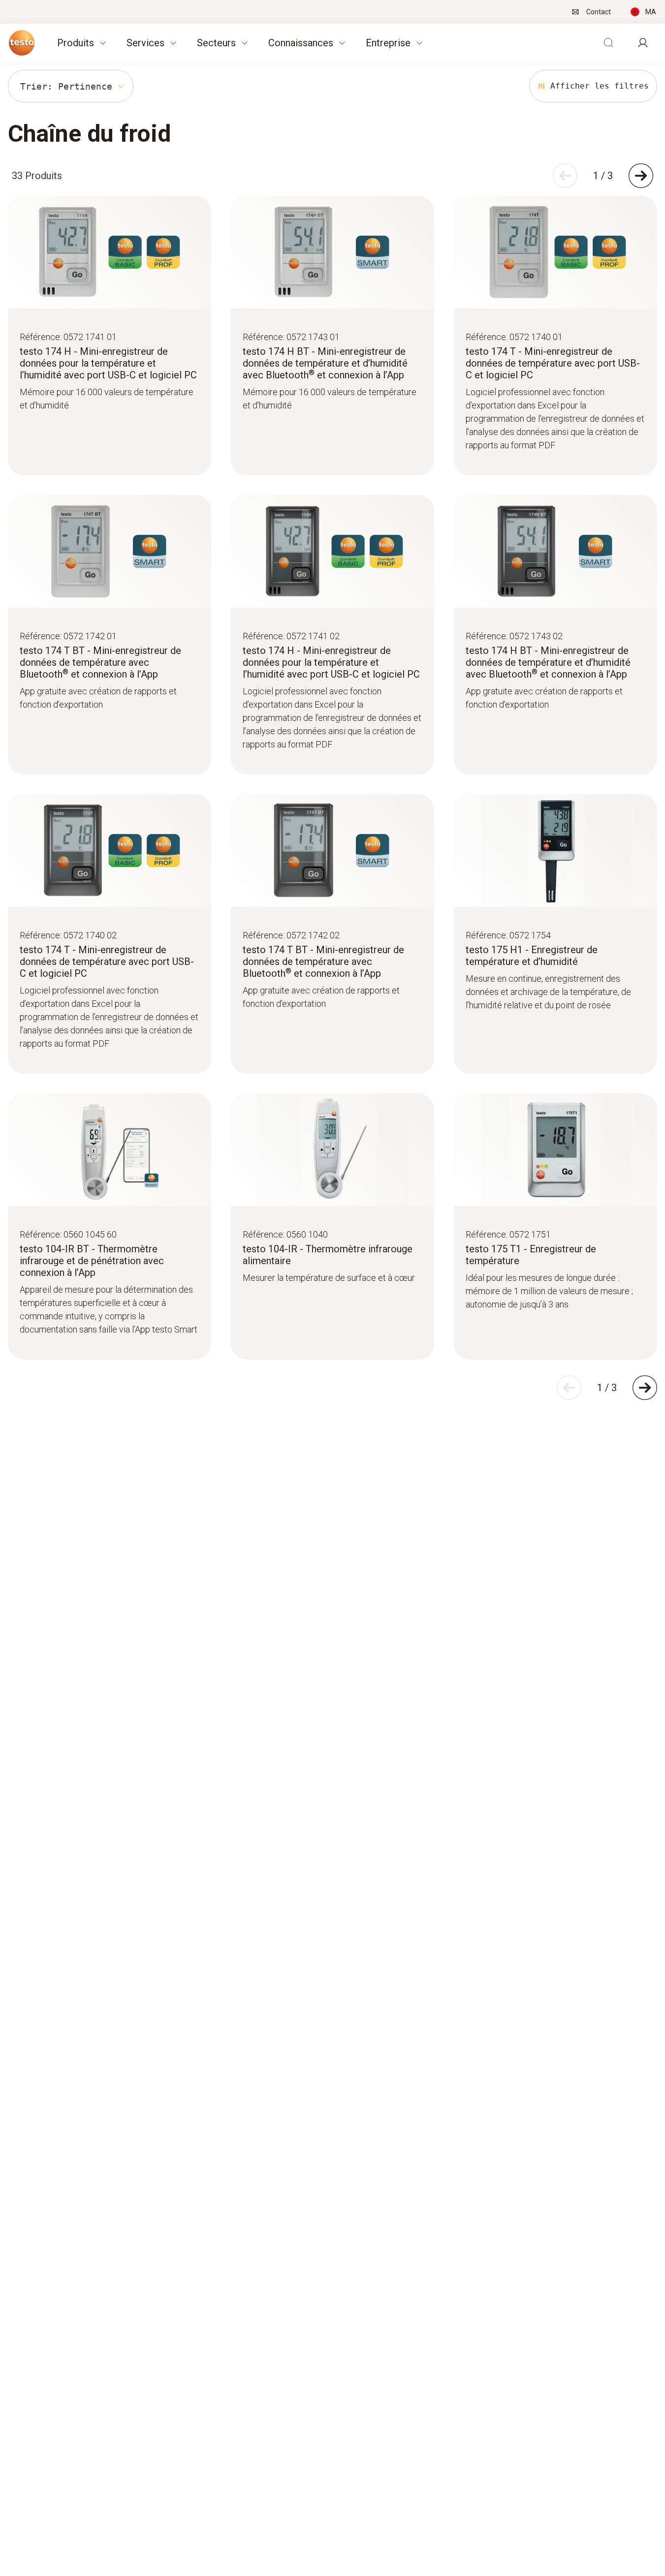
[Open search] (608, 43)
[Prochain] (641, 176)
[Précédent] (565, 176)
